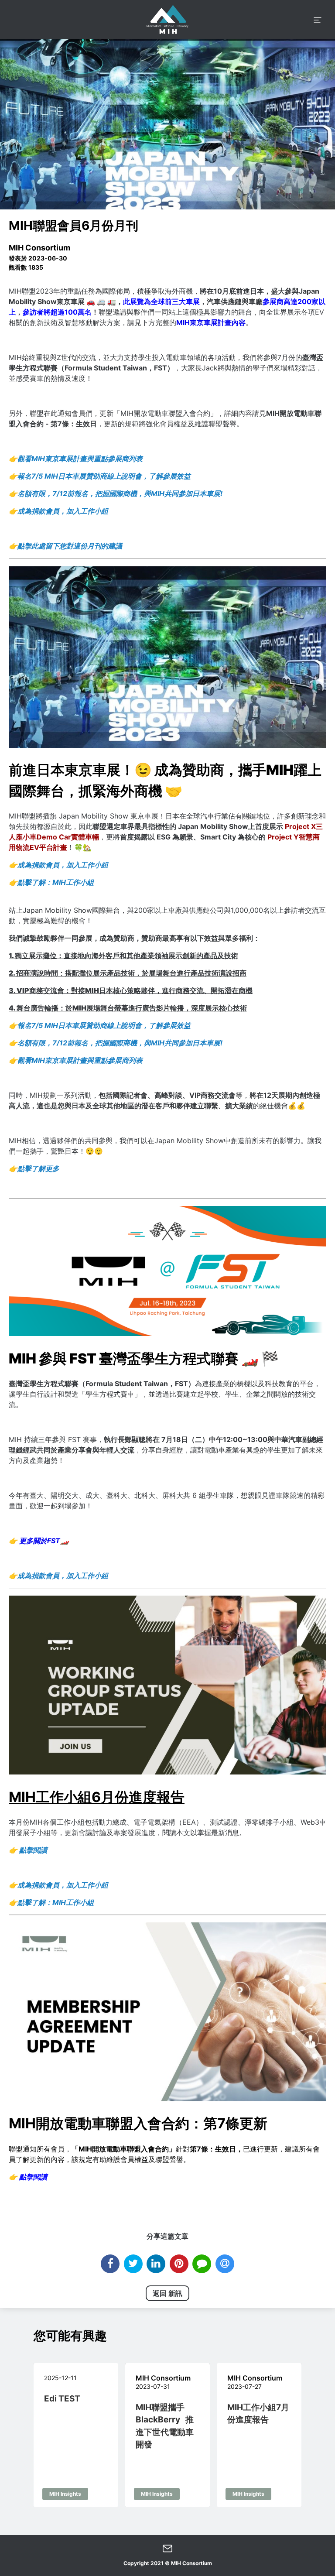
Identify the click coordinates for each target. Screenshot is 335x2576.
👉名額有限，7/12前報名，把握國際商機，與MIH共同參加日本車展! (116, 493)
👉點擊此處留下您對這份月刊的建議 (65, 546)
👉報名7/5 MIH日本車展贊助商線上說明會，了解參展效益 (100, 476)
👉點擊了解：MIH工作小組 (51, 882)
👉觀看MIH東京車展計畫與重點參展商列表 (76, 459)
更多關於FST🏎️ (39, 1541)
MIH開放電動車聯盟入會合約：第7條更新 (138, 2123)
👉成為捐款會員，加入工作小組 (58, 511)
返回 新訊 (167, 2293)
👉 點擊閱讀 (28, 2177)
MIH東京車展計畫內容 (211, 322)
